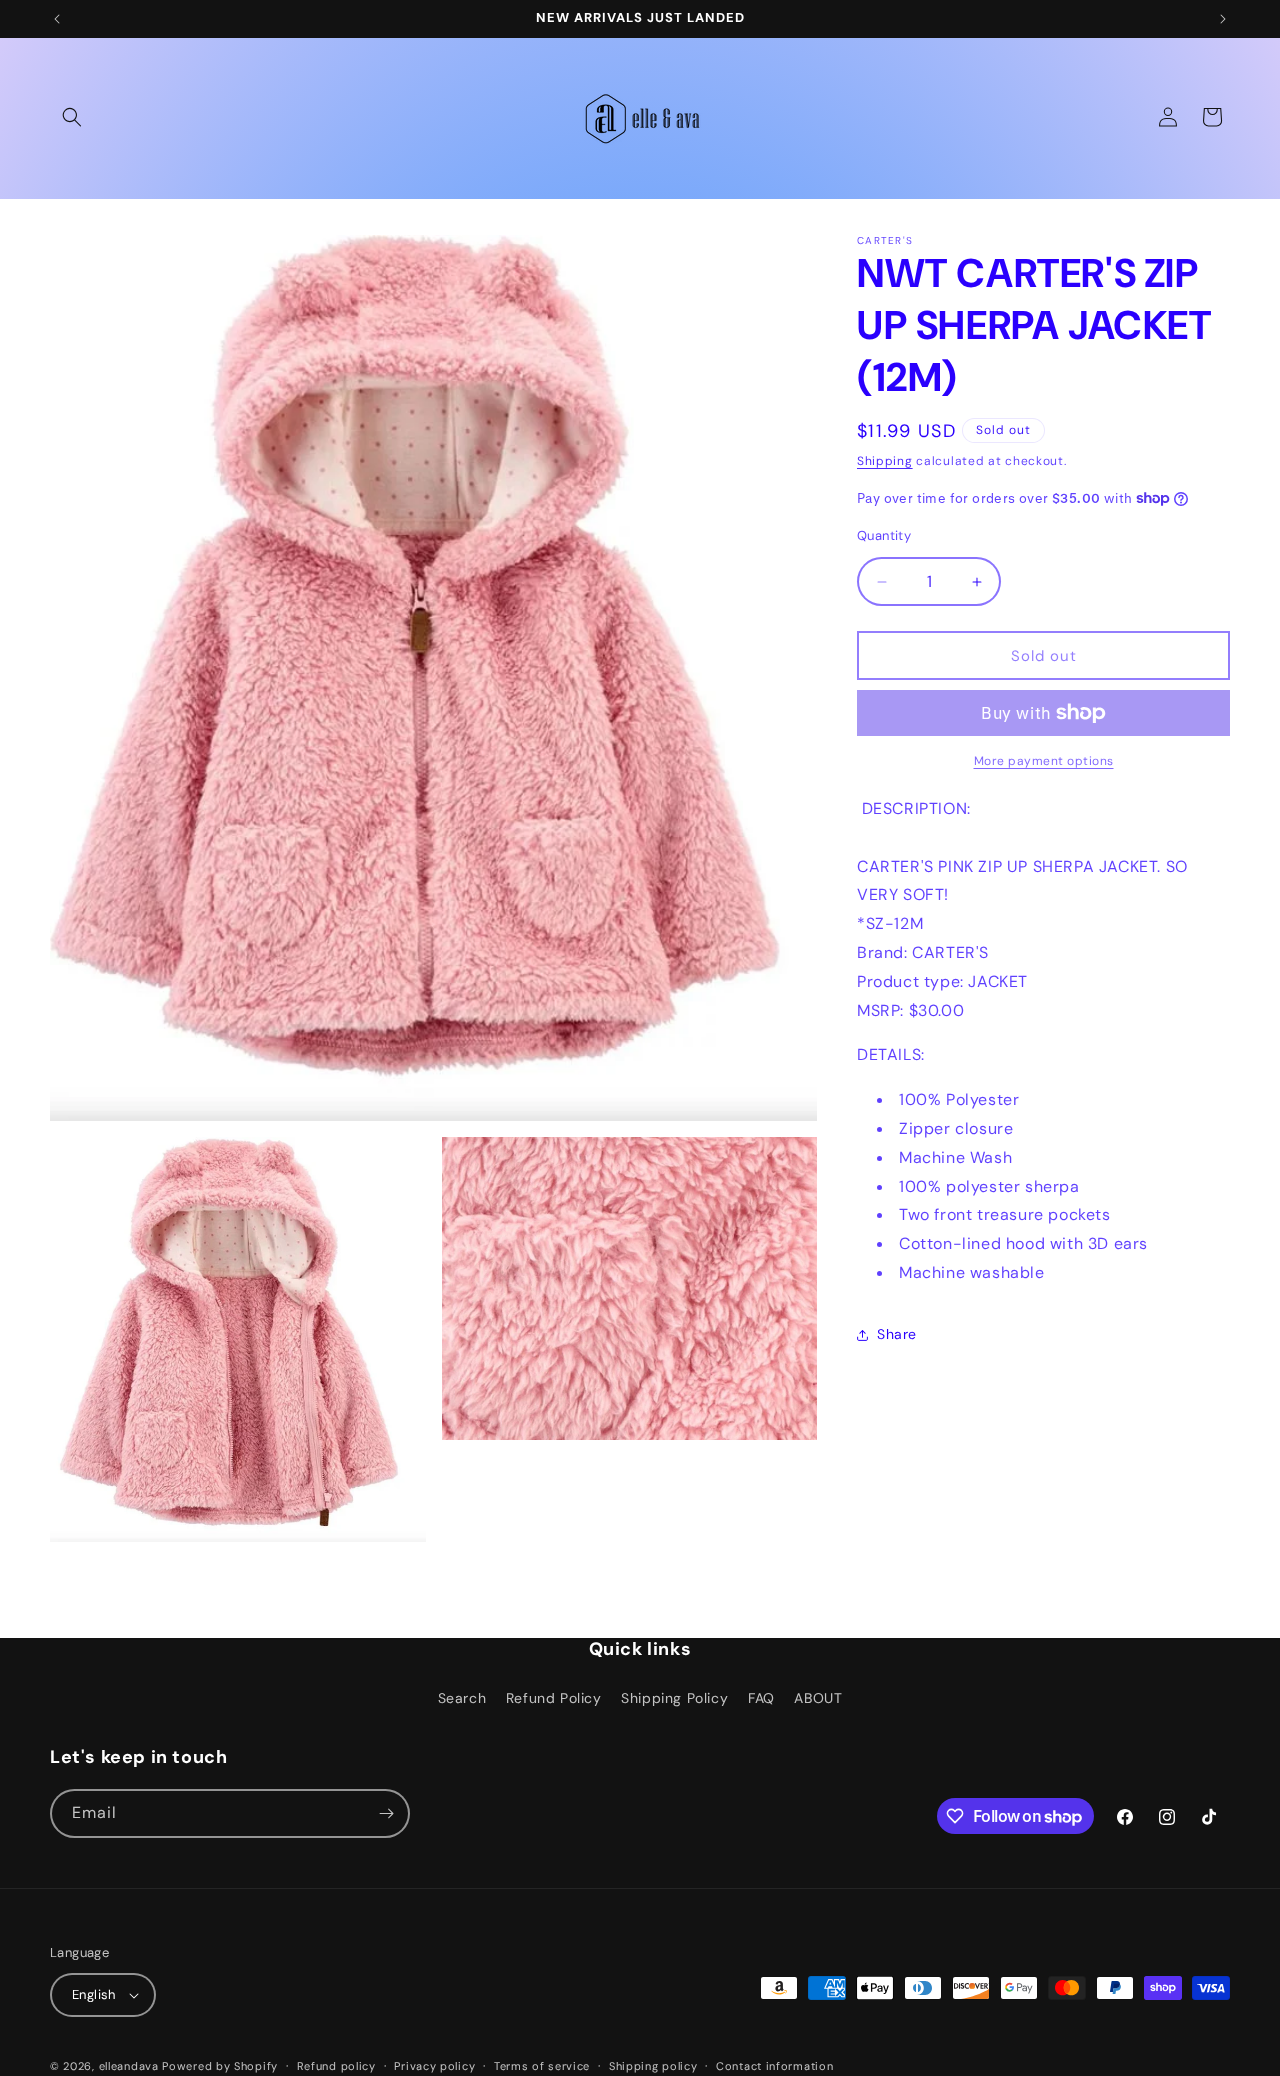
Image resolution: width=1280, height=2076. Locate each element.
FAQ (761, 1698)
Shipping (885, 461)
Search (462, 1698)
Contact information (774, 2066)
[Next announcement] (1223, 19)
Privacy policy (434, 2066)
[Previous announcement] (57, 19)
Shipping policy (653, 2066)
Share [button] (897, 1334)
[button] (72, 117)
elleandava (129, 2066)
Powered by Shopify (220, 2066)
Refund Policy (554, 1698)
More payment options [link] (1044, 761)
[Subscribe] (386, 1813)
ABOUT (818, 1698)
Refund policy (336, 2066)
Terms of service (542, 2066)
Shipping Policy (674, 1698)
